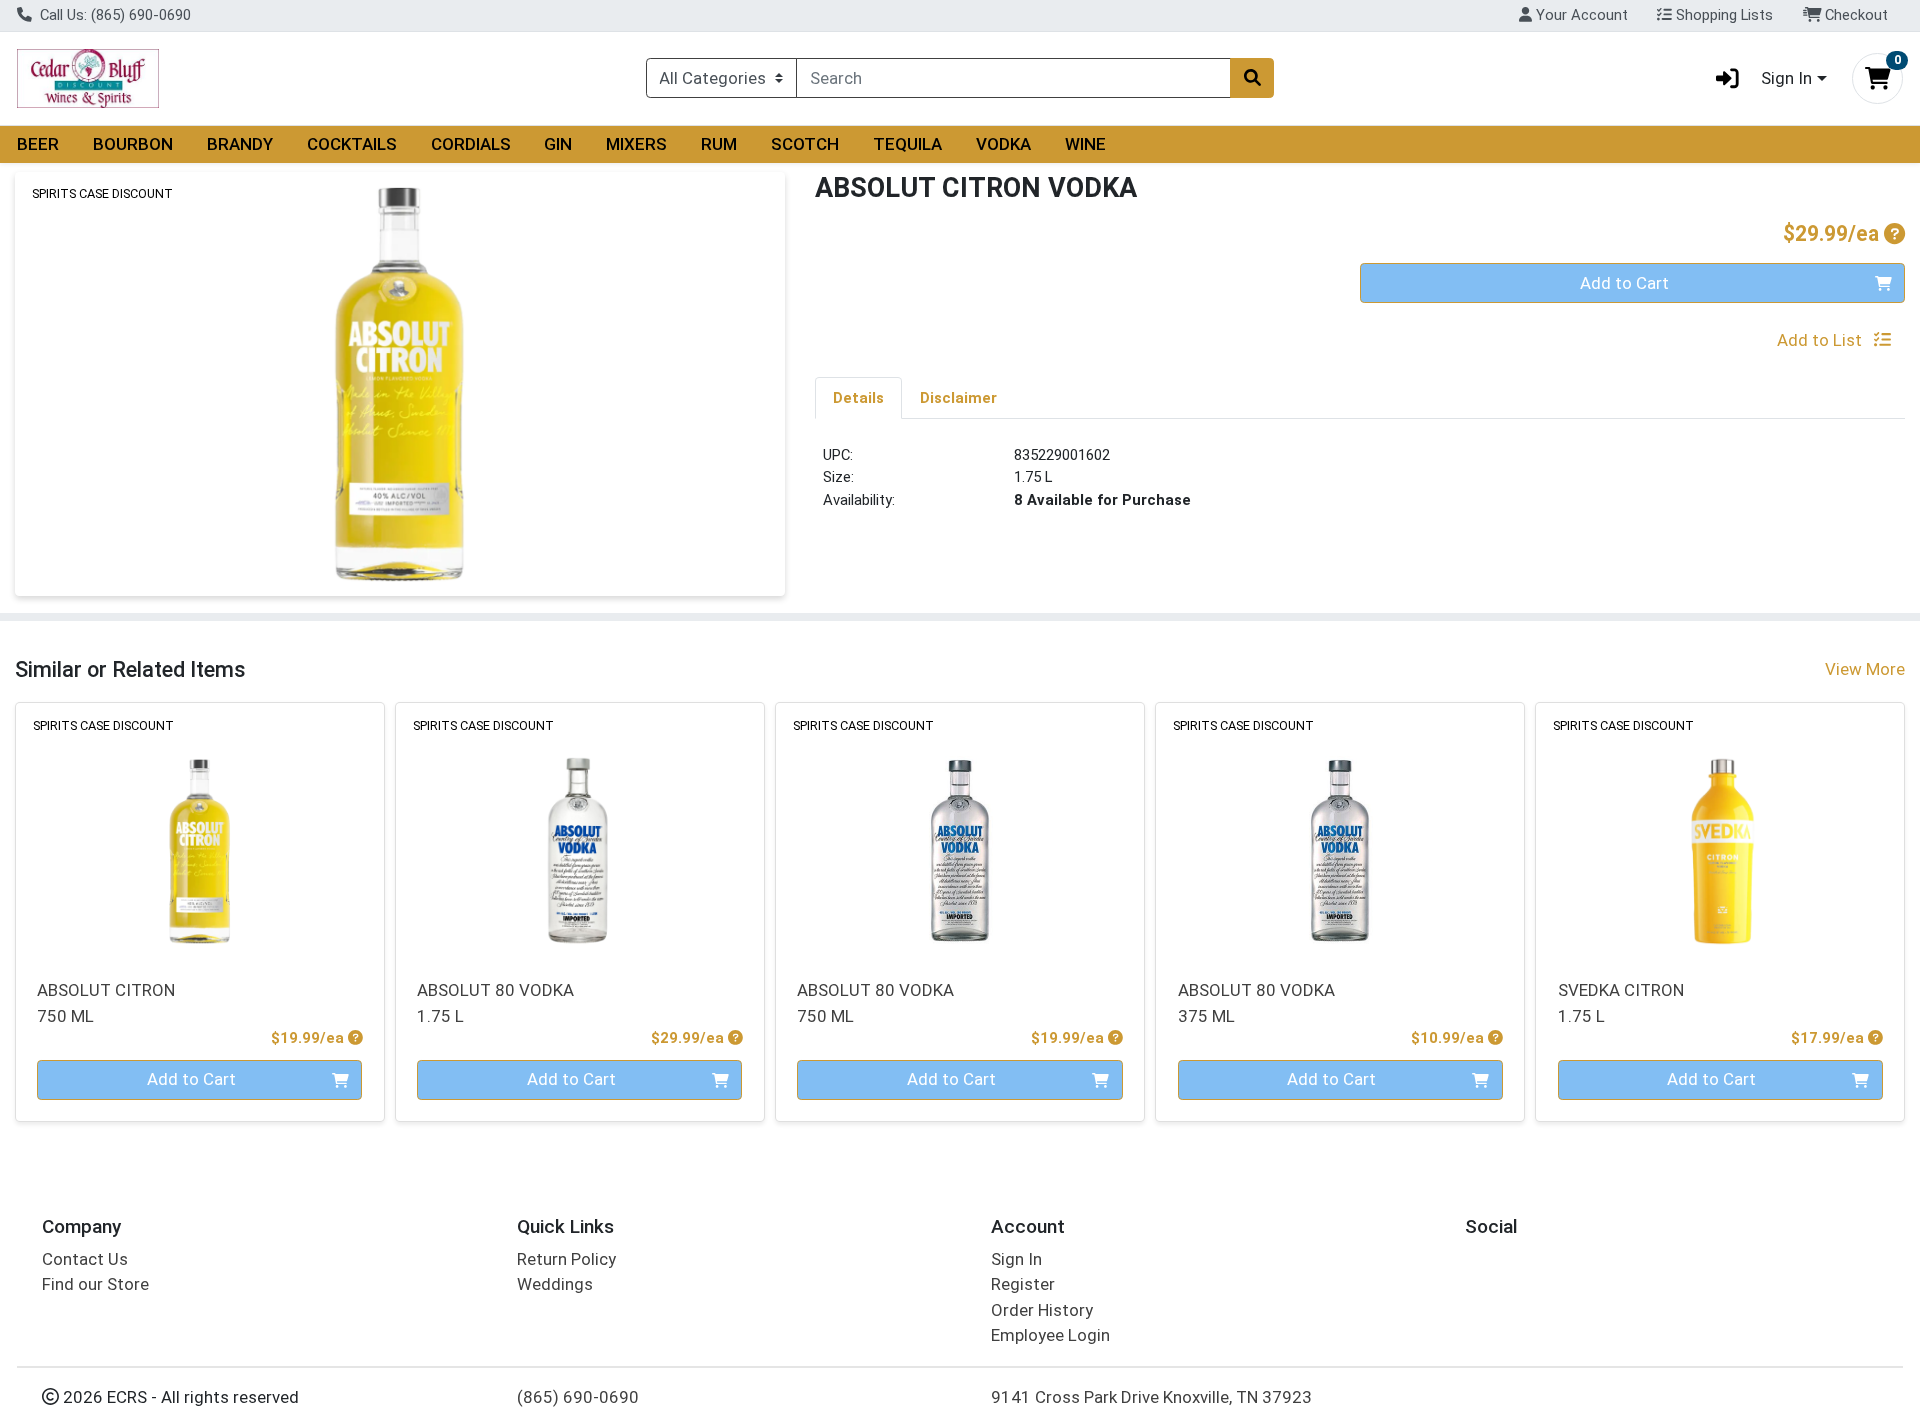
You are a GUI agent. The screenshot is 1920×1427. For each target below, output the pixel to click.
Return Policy (566, 1259)
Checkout (1854, 15)
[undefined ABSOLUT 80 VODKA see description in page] (580, 829)
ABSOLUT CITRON (106, 1002)
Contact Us (85, 1259)
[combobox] (1013, 78)
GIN (558, 144)
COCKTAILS (352, 144)
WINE (1085, 144)
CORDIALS (471, 144)
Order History (1042, 1310)
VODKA (1003, 144)
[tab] (858, 397)
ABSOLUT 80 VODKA (495, 1002)
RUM (719, 144)
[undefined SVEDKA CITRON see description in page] (1720, 829)
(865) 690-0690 (578, 1397)
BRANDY (240, 144)
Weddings (555, 1284)
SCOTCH (805, 144)
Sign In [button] (1786, 78)
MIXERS (636, 144)
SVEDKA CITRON (1621, 1002)
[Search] (1252, 78)
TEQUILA (907, 144)
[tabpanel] (1360, 486)
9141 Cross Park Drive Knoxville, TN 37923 (1151, 1397)
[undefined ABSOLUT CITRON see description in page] (200, 829)
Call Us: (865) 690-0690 (113, 15)
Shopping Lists (1722, 15)
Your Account (1580, 15)
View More (1865, 669)
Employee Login (1050, 1335)
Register (1023, 1284)
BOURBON (133, 144)
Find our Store (95, 1284)
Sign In (1016, 1259)
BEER (38, 144)
